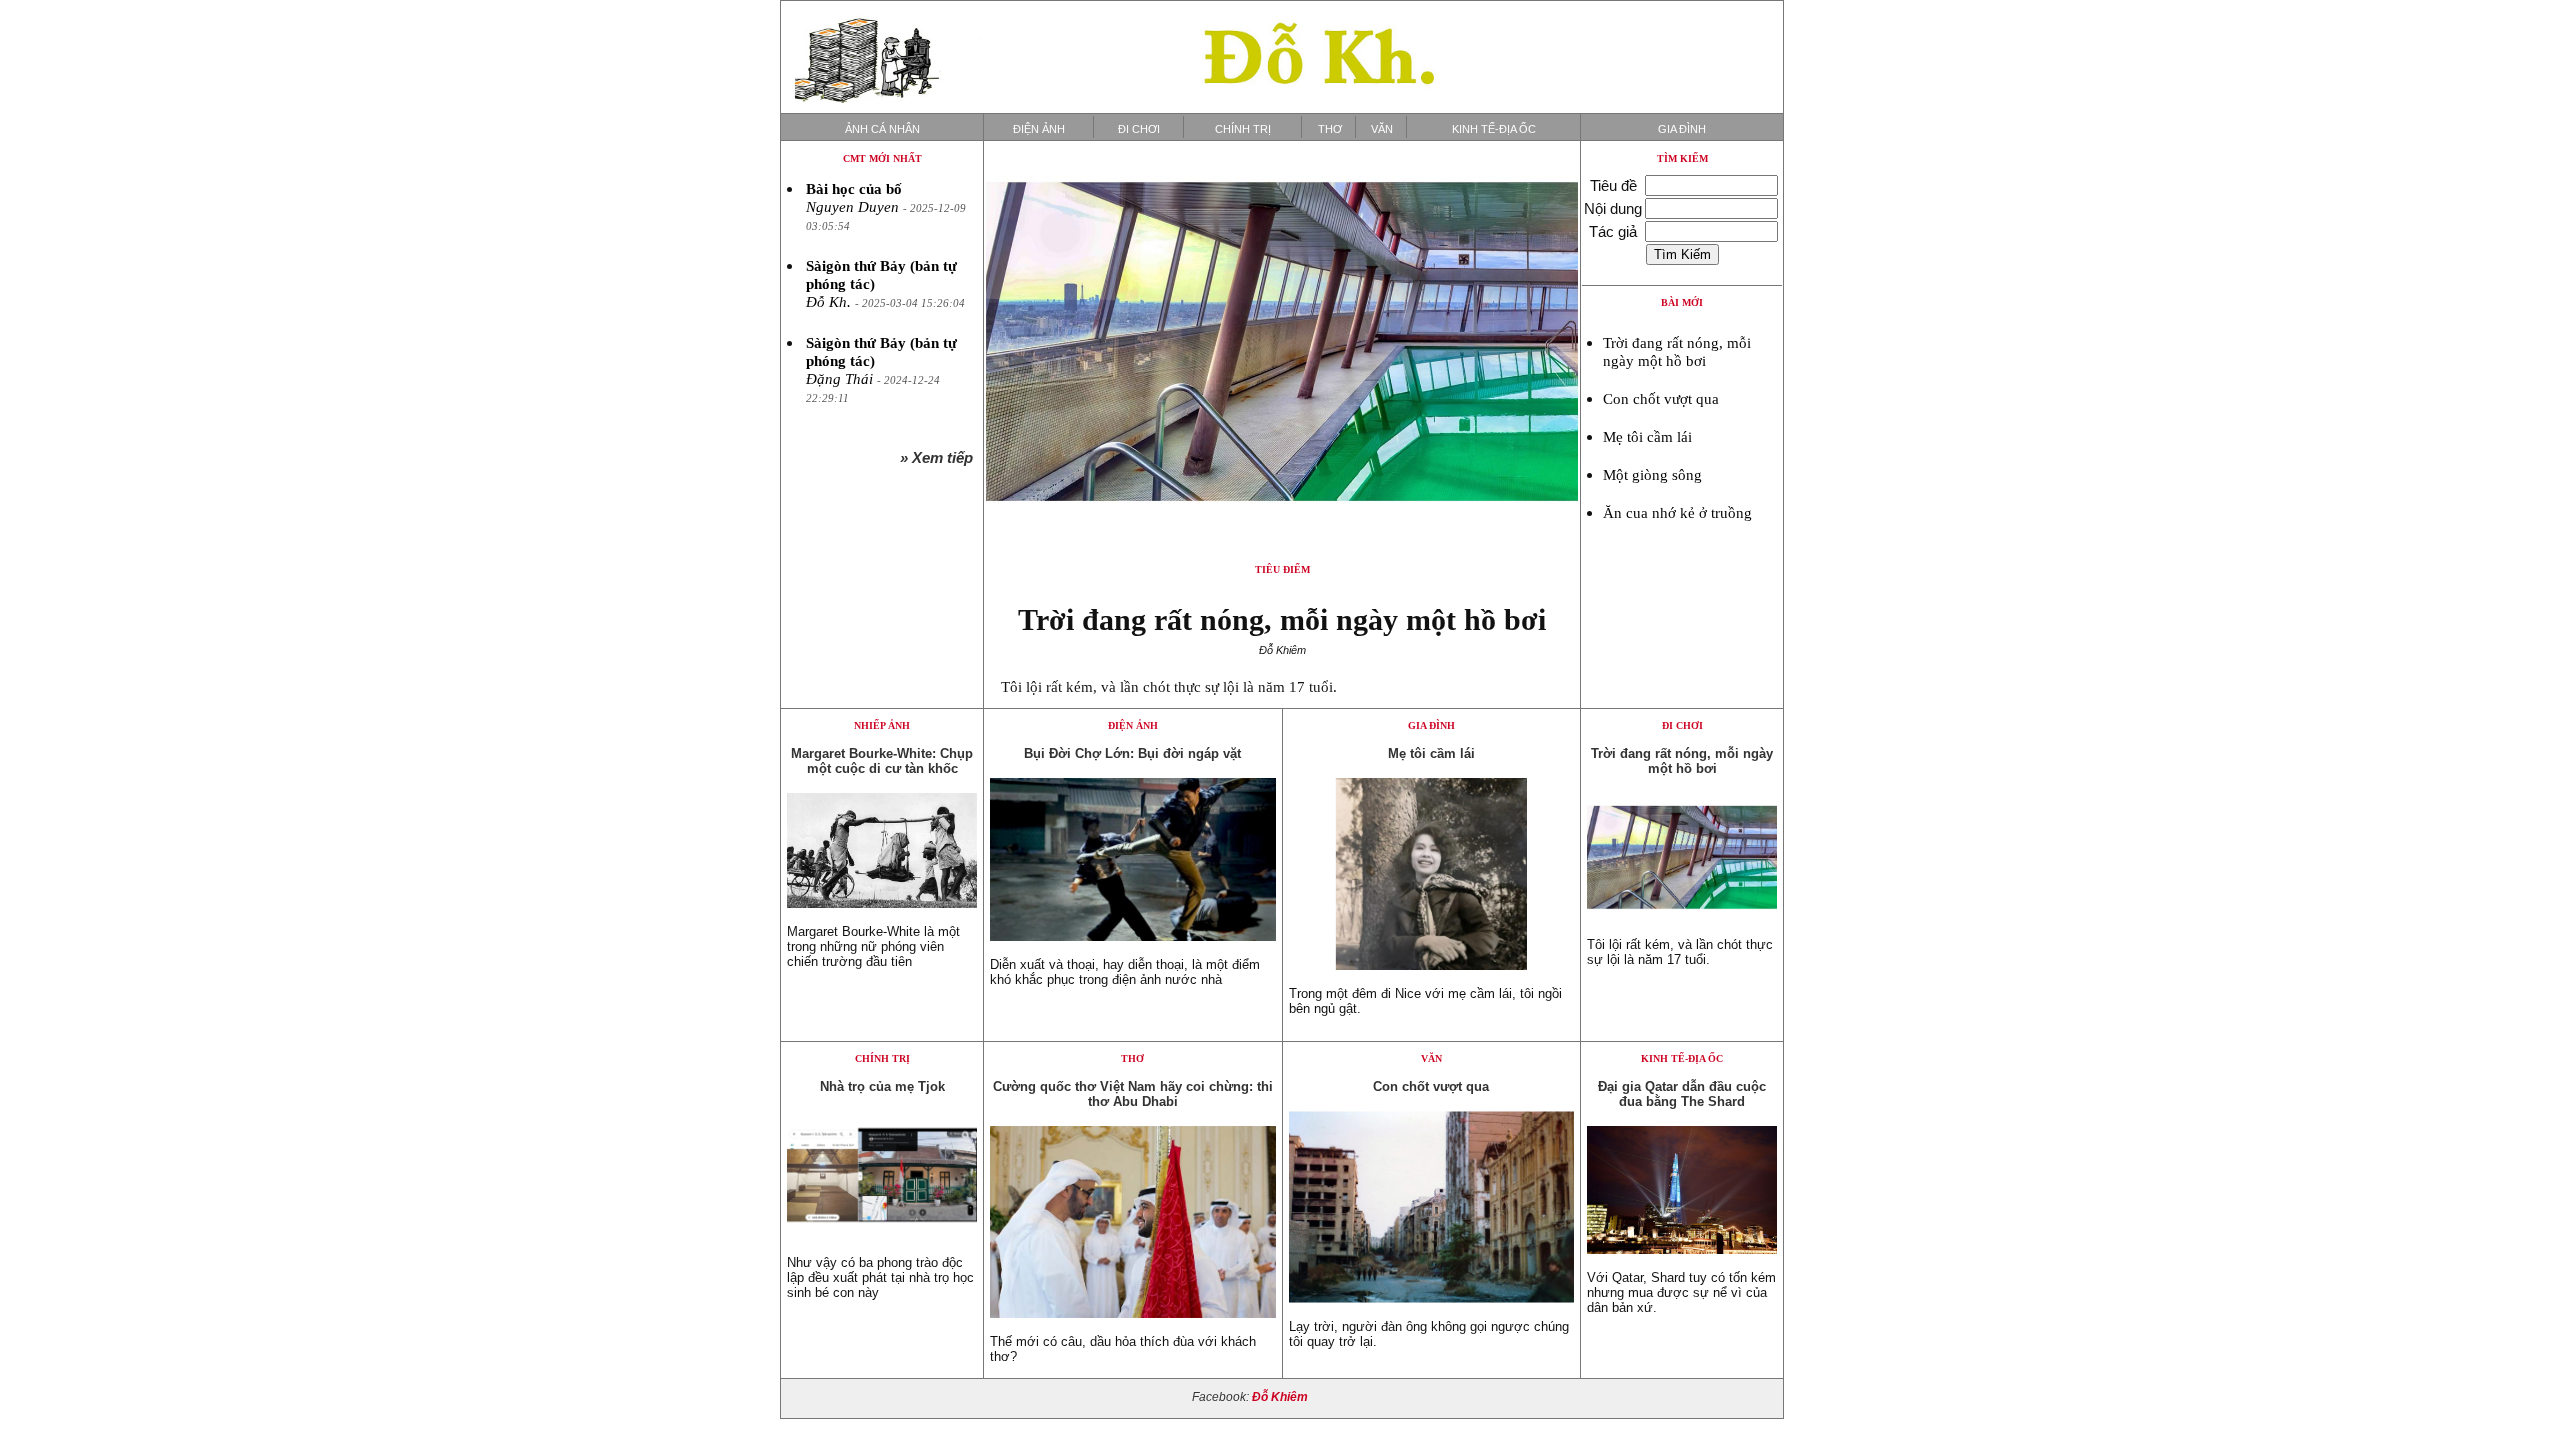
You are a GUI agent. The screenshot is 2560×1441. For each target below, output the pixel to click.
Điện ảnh (1039, 129)
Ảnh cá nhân (882, 129)
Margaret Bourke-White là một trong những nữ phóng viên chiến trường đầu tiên (873, 946)
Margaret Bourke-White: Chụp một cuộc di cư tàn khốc (882, 761)
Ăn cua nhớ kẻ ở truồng (1677, 513)
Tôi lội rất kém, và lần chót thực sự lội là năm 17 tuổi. (1169, 687)
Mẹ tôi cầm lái (1647, 437)
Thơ (1330, 129)
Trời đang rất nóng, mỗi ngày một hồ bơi (1282, 619)
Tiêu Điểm (1282, 569)
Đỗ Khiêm (1280, 1397)
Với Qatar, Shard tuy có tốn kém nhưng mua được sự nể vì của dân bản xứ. (1681, 1292)
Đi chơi (1139, 129)
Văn (1382, 129)
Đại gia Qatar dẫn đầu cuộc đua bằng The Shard (1682, 1094)
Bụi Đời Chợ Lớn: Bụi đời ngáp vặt (1132, 753)
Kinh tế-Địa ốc (1494, 129)
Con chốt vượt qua (1661, 399)
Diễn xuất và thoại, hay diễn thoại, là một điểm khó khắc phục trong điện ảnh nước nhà (1125, 972)
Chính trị (1243, 129)
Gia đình (1682, 129)
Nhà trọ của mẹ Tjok (882, 1086)
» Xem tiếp (940, 457)
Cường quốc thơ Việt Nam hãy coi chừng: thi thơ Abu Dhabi (1133, 1094)
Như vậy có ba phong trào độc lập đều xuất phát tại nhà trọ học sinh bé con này (880, 1277)
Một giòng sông (1652, 475)
